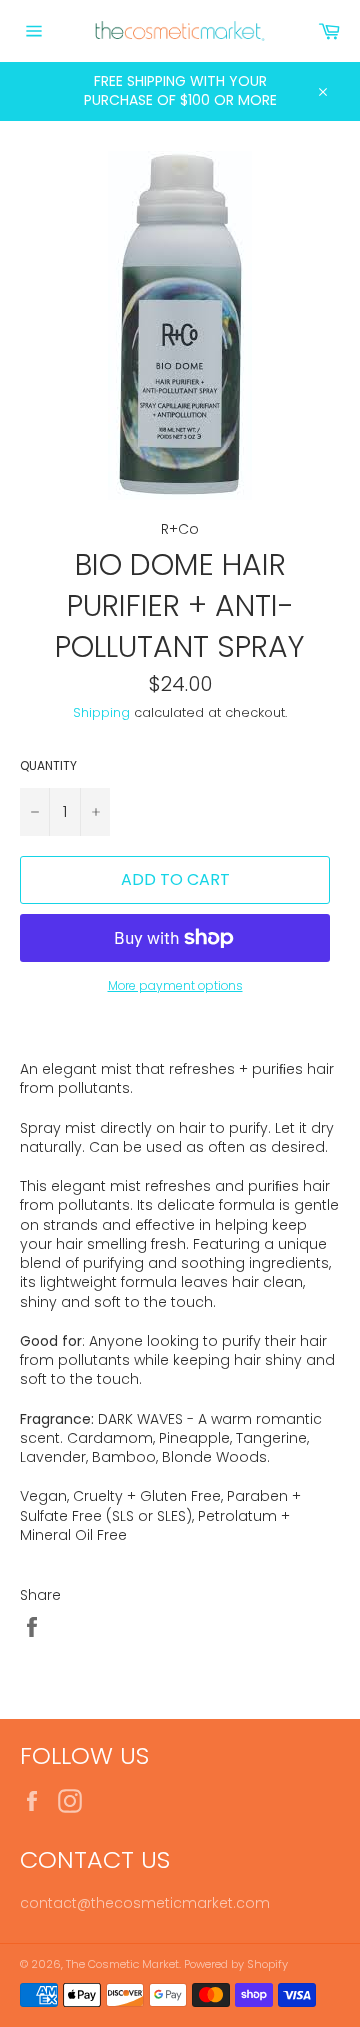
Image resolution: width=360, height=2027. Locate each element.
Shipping (101, 712)
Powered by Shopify (236, 1964)
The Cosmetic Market (122, 1964)
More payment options (175, 986)
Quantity (48, 766)
